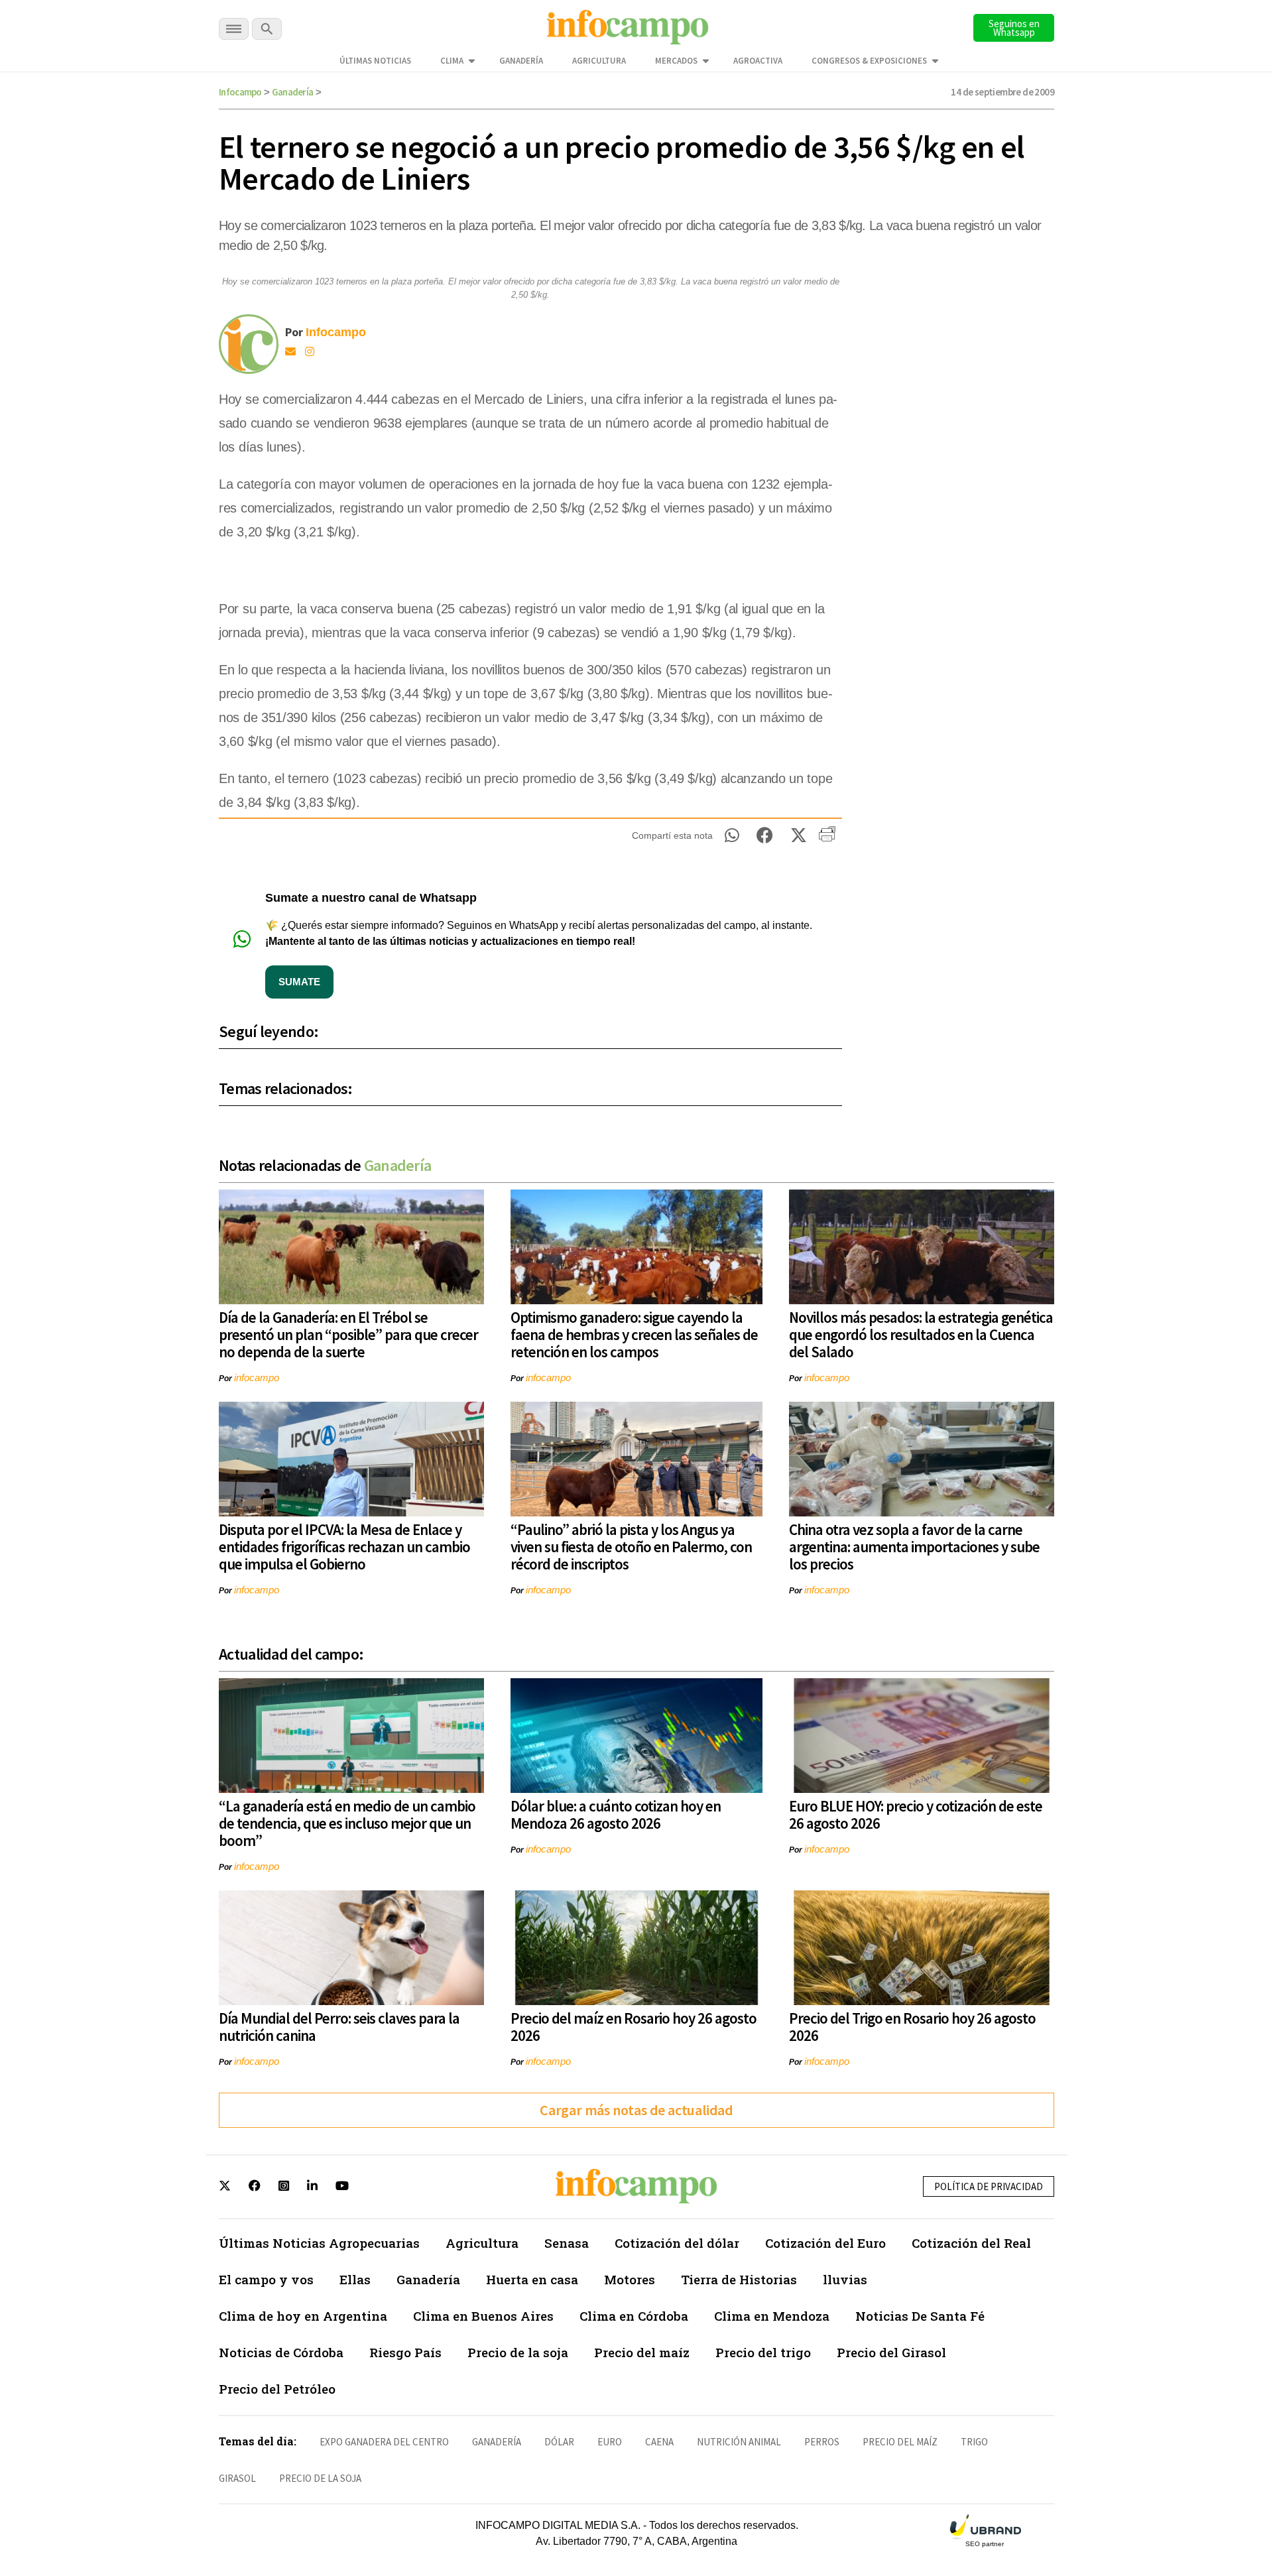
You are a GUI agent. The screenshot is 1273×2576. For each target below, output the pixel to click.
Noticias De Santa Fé (920, 2316)
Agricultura (599, 61)
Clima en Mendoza (772, 2316)
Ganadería (521, 61)
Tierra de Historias (739, 2279)
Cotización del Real (971, 2243)
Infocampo (240, 92)
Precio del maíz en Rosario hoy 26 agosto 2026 (634, 2027)
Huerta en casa (532, 2279)
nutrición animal (739, 2442)
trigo (974, 2442)
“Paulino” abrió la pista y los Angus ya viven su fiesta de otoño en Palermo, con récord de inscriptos (631, 1547)
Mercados (676, 61)
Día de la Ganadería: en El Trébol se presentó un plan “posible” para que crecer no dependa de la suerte (348, 1334)
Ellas (355, 2279)
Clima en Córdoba (634, 2316)
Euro (610, 2442)
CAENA (659, 2442)
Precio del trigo (763, 2352)
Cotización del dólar (677, 2243)
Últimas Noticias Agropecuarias (319, 2243)
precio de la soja (320, 2478)
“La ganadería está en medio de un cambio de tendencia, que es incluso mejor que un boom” (347, 1823)
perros (822, 2442)
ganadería (497, 2442)
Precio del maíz (642, 2352)
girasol (237, 2478)
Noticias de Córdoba (281, 2352)
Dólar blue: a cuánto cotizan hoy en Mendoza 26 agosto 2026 (616, 1814)
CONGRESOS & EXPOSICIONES (869, 61)
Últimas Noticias (375, 61)
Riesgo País (405, 2352)
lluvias (845, 2279)
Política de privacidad (989, 2186)
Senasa (567, 2243)
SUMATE (299, 982)
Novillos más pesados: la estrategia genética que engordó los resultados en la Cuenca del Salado (921, 1334)
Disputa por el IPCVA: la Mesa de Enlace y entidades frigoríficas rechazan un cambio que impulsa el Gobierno (344, 1547)
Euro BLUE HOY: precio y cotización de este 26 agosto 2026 (916, 1814)
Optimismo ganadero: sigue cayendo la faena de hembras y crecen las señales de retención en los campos (634, 1334)
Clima (452, 61)
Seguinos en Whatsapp (1014, 28)
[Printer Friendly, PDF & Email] (827, 839)
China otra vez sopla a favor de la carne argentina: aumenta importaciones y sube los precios (914, 1547)
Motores (630, 2279)
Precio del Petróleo (277, 2389)
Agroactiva (758, 61)
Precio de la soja (518, 2352)
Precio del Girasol (891, 2352)
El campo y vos (266, 2279)
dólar (559, 2442)
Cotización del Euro (825, 2243)
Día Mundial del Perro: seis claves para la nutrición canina (339, 2027)
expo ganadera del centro (384, 2442)
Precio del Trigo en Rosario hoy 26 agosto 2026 (912, 2027)
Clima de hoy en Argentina (303, 2316)
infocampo (257, 1378)
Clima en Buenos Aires (483, 2316)
